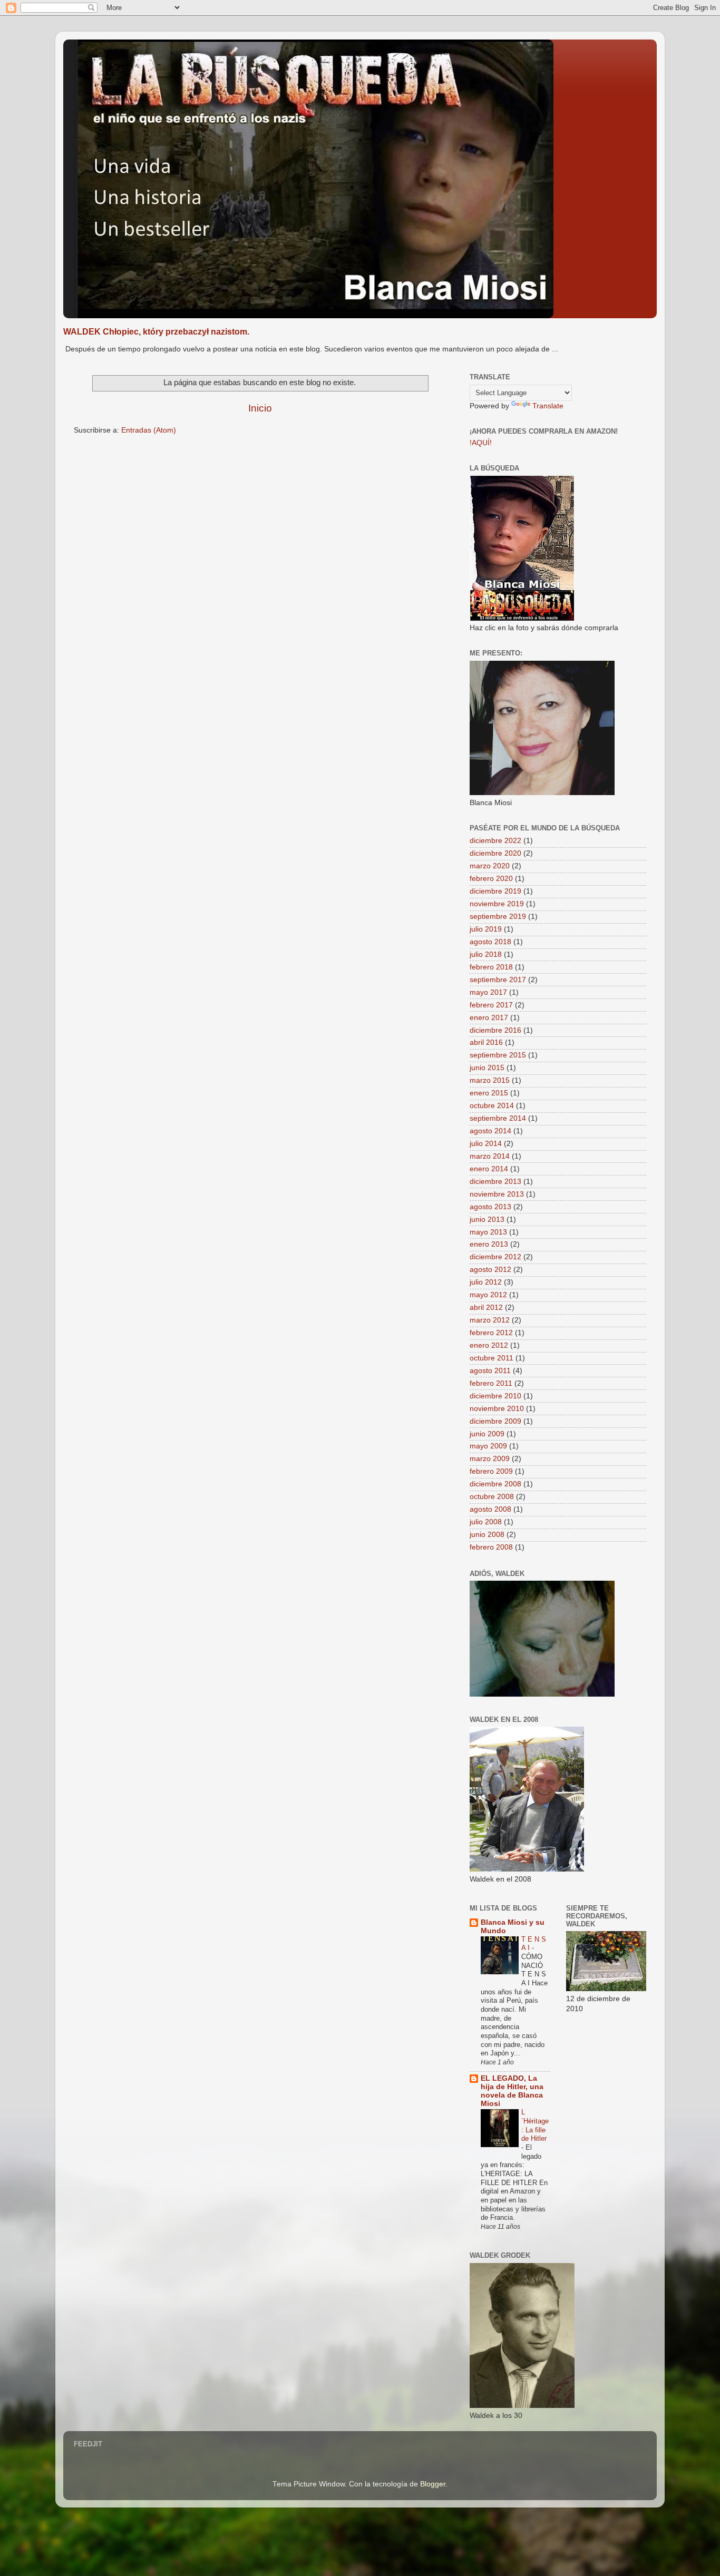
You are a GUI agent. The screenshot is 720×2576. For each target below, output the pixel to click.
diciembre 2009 (495, 1421)
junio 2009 (487, 1434)
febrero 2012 (491, 1333)
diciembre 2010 (495, 1396)
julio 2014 (486, 1144)
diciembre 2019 (495, 891)
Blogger (433, 2484)
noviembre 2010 (497, 1409)
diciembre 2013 (495, 1182)
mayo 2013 (488, 1232)
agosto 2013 (490, 1207)
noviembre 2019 (497, 904)
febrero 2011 (491, 1383)
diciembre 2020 (495, 853)
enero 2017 (489, 1018)
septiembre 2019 (498, 917)
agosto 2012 (490, 1270)
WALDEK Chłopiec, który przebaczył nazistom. (156, 332)
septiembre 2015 (498, 1055)
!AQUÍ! (481, 443)
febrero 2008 (491, 1547)
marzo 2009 (490, 1459)
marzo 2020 (490, 866)
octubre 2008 (492, 1497)
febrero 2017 (491, 1005)
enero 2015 (489, 1093)
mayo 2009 (488, 1446)
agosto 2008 (490, 1509)
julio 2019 (486, 929)
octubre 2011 (492, 1358)
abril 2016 (486, 1042)
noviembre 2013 (497, 1194)
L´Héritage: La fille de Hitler (535, 2125)
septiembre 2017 (498, 980)
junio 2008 (487, 1535)
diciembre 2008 (495, 1484)
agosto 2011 (490, 1371)
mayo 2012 (488, 1295)
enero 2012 (489, 1345)
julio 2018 (486, 954)
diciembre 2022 (495, 841)
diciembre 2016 (495, 1030)
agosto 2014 (490, 1131)
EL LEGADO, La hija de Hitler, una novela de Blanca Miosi (512, 2091)
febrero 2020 (491, 879)
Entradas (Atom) (149, 430)
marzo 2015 (490, 1080)
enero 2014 (489, 1169)
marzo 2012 (490, 1320)
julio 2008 (486, 1522)
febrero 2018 (491, 967)
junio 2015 (487, 1068)
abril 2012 (486, 1307)
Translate (548, 406)
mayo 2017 (488, 992)
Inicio (260, 408)
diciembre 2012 (495, 1257)
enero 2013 (489, 1244)
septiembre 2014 (498, 1118)
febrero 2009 (491, 1471)
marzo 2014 (490, 1156)
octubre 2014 (492, 1106)
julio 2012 (486, 1282)
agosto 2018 (490, 942)
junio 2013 (487, 1220)
